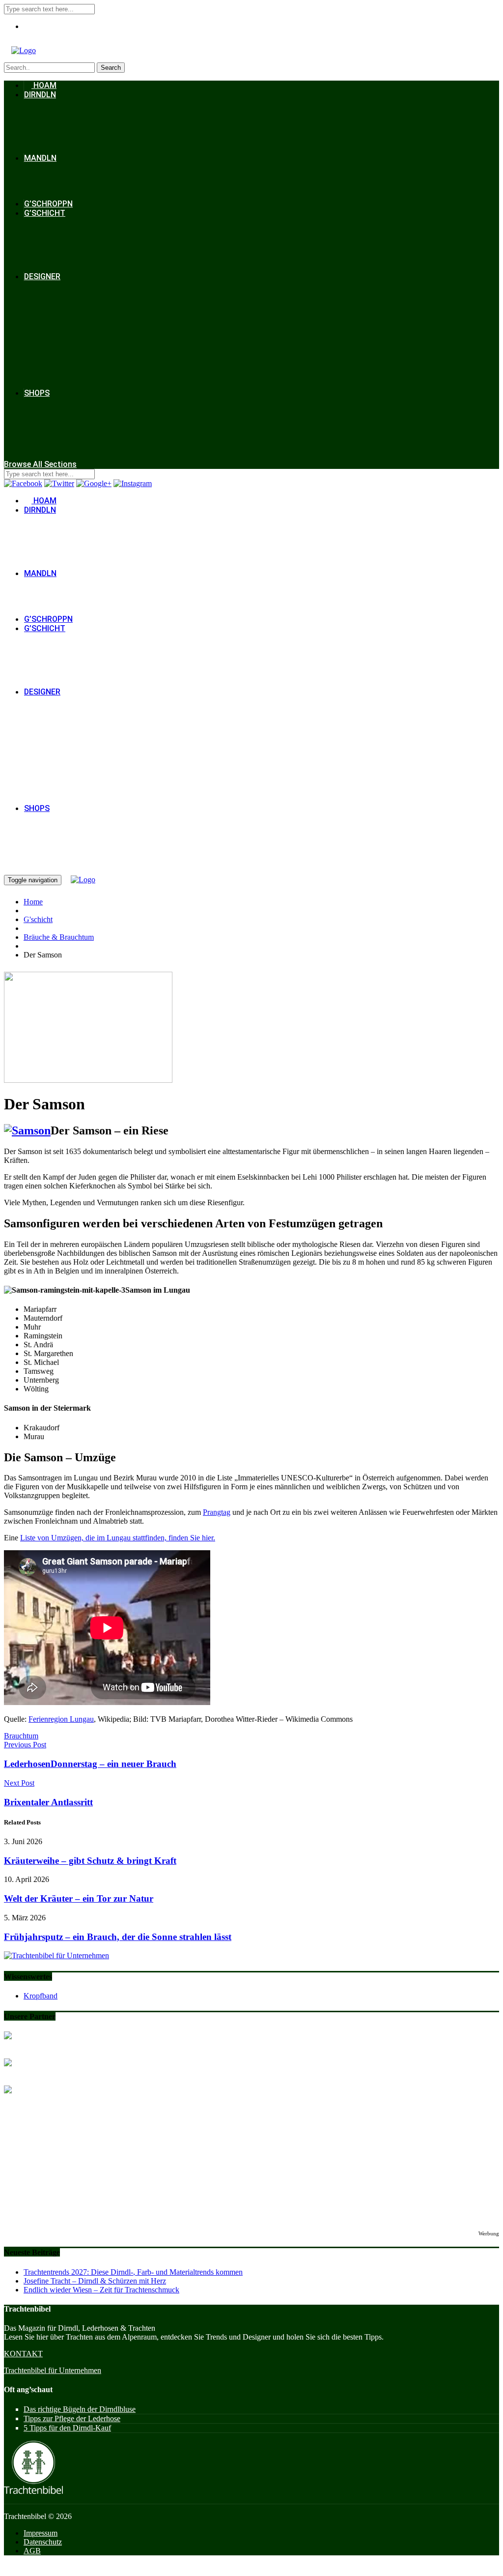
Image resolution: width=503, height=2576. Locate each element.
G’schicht (45, 213)
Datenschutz (43, 2542)
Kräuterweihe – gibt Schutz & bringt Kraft (90, 1861)
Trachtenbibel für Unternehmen (53, 2370)
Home (33, 902)
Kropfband (41, 1996)
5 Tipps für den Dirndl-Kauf (67, 2428)
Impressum (41, 2533)
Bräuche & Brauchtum (59, 937)
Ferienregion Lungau (61, 1719)
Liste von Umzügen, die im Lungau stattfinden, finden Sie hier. (118, 1538)
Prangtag (217, 1512)
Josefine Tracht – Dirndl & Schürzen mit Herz (95, 2281)
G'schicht (38, 919)
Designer (42, 276)
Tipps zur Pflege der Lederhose (72, 2418)
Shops (37, 393)
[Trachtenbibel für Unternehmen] (56, 1955)
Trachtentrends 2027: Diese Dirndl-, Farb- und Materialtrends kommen (133, 2272)
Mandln (40, 158)
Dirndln (40, 95)
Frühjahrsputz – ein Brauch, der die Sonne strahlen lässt (118, 1937)
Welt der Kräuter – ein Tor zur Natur (79, 1898)
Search (111, 68)
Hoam (44, 85)
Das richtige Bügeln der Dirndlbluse (80, 2409)
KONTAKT (23, 2354)
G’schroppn (48, 204)
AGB (32, 2551)
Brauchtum (21, 1736)
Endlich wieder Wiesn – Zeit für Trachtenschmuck (101, 2290)
